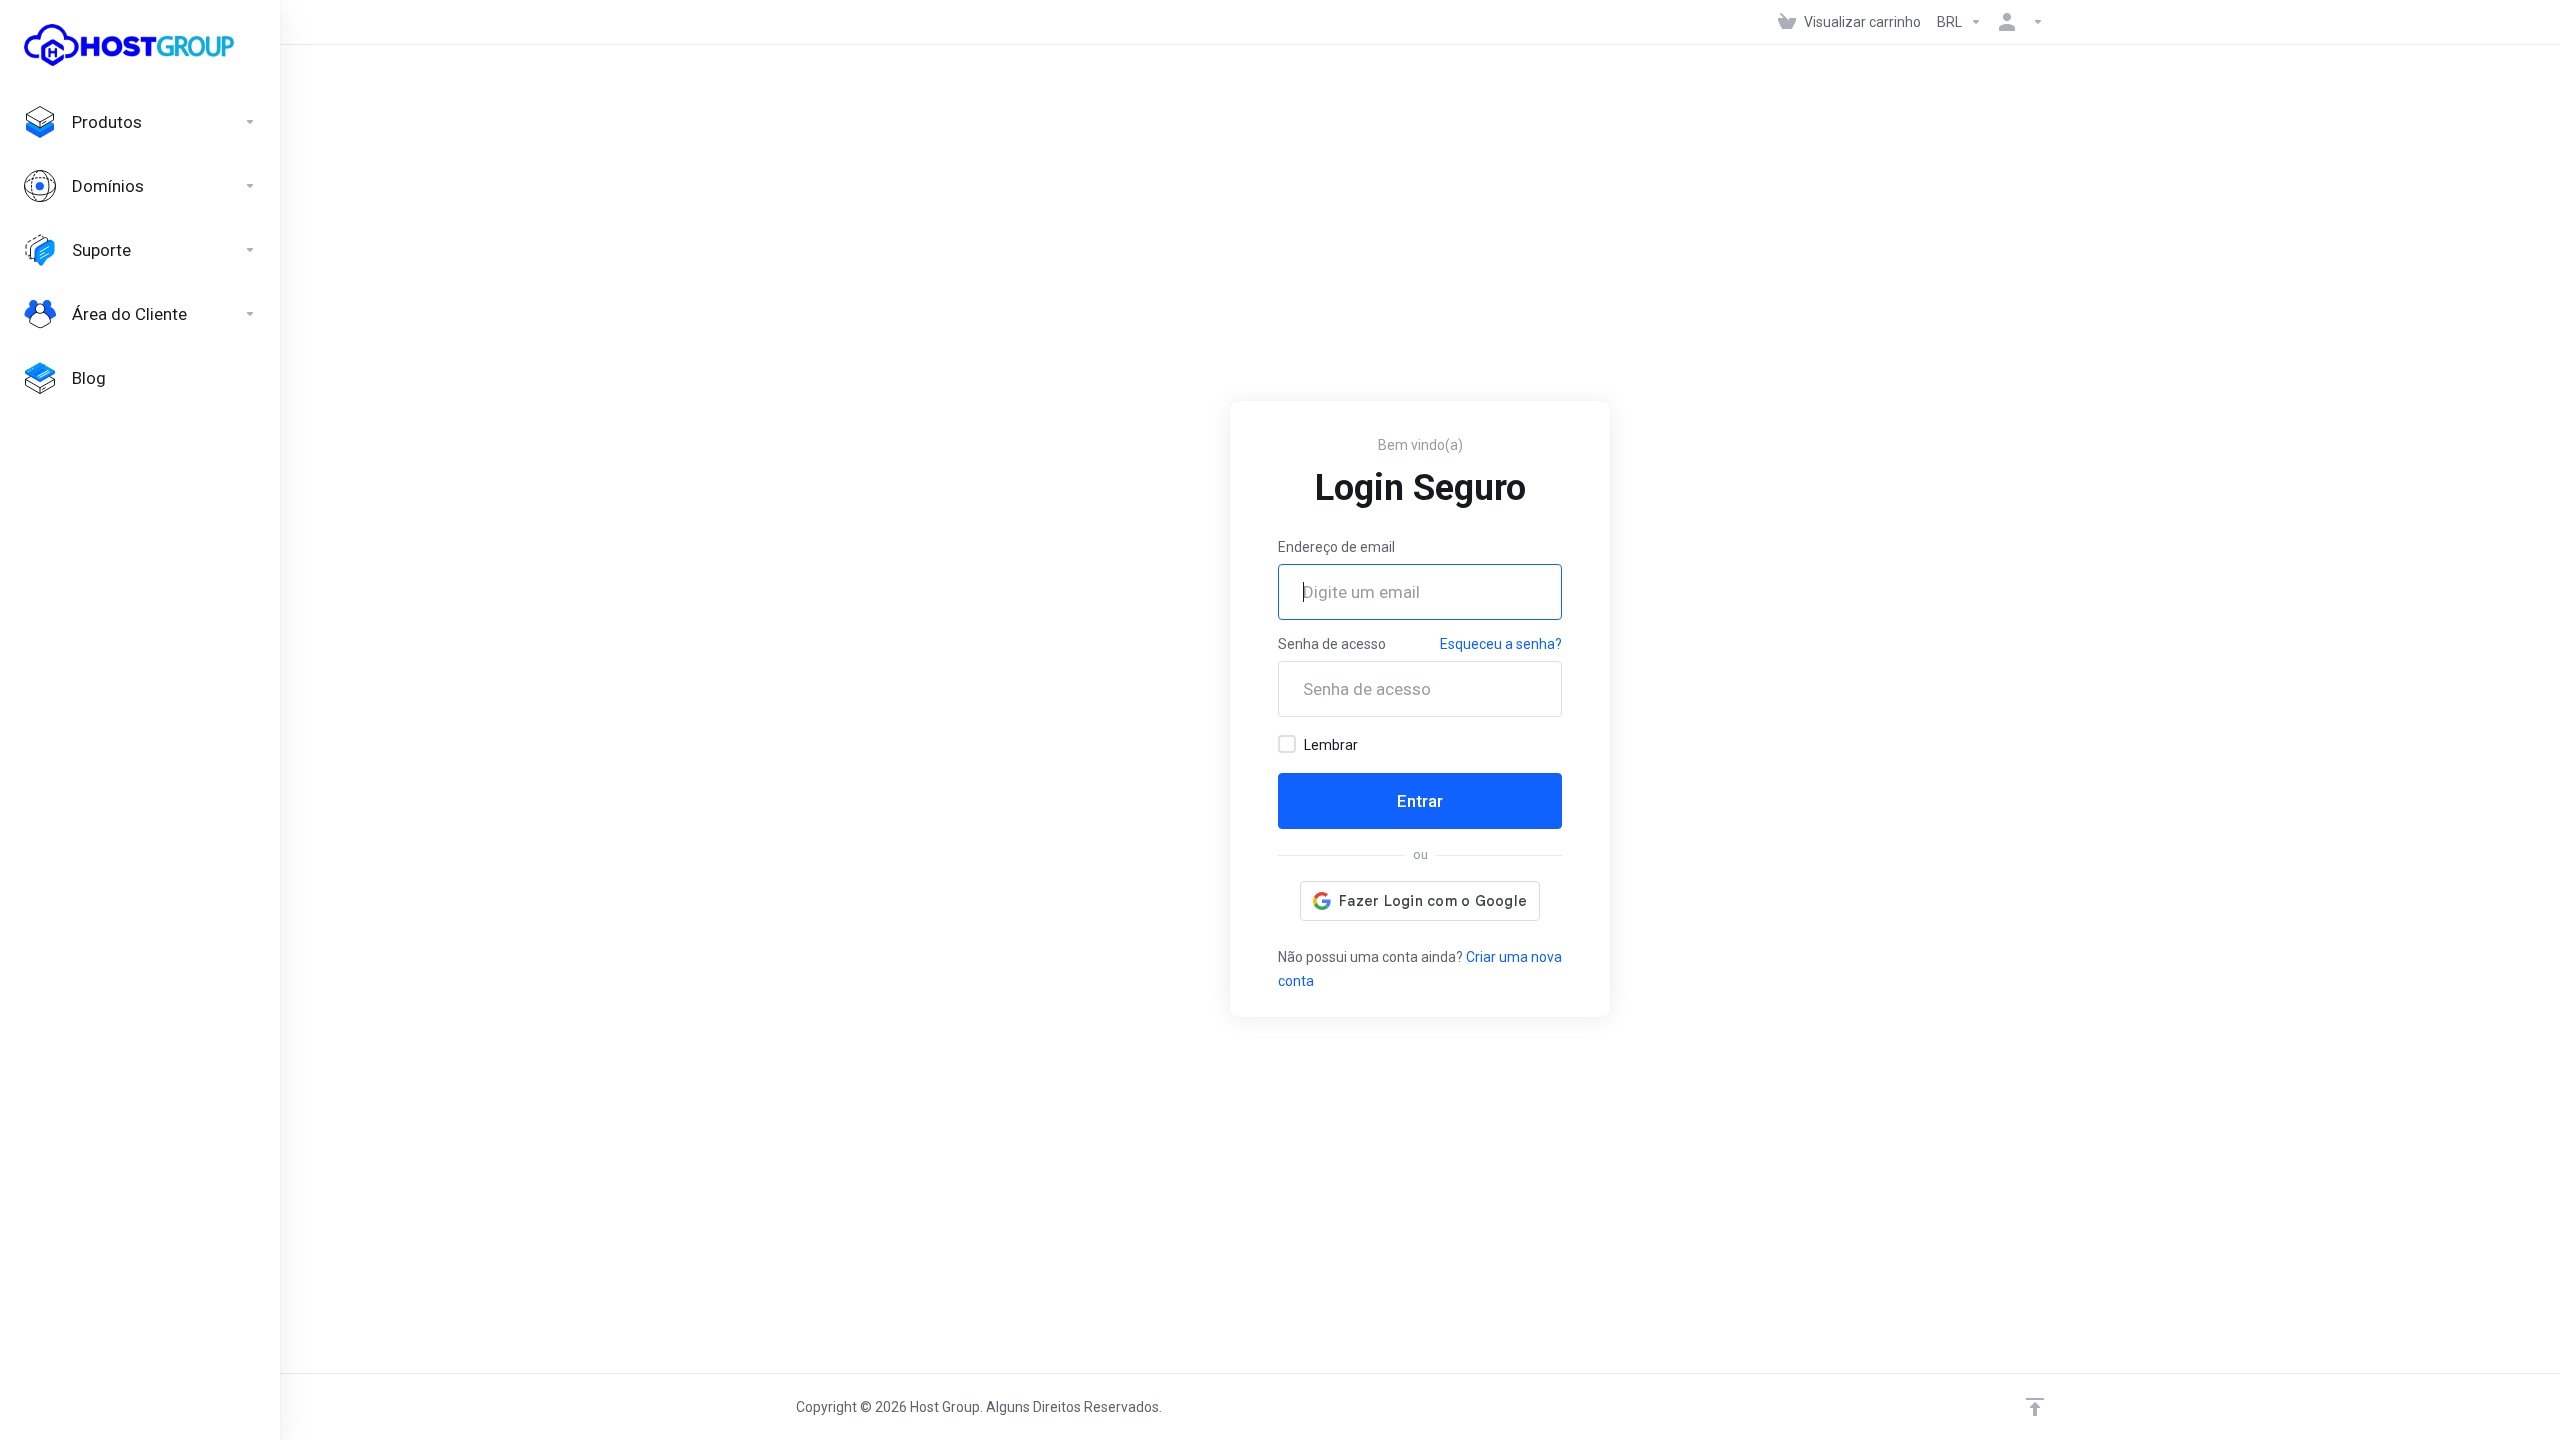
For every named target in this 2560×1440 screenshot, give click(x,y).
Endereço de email (1336, 547)
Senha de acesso (1332, 644)
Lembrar (1331, 745)
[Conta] (2017, 22)
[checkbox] (1287, 744)
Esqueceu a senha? (1501, 644)
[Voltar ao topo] (2035, 1407)
